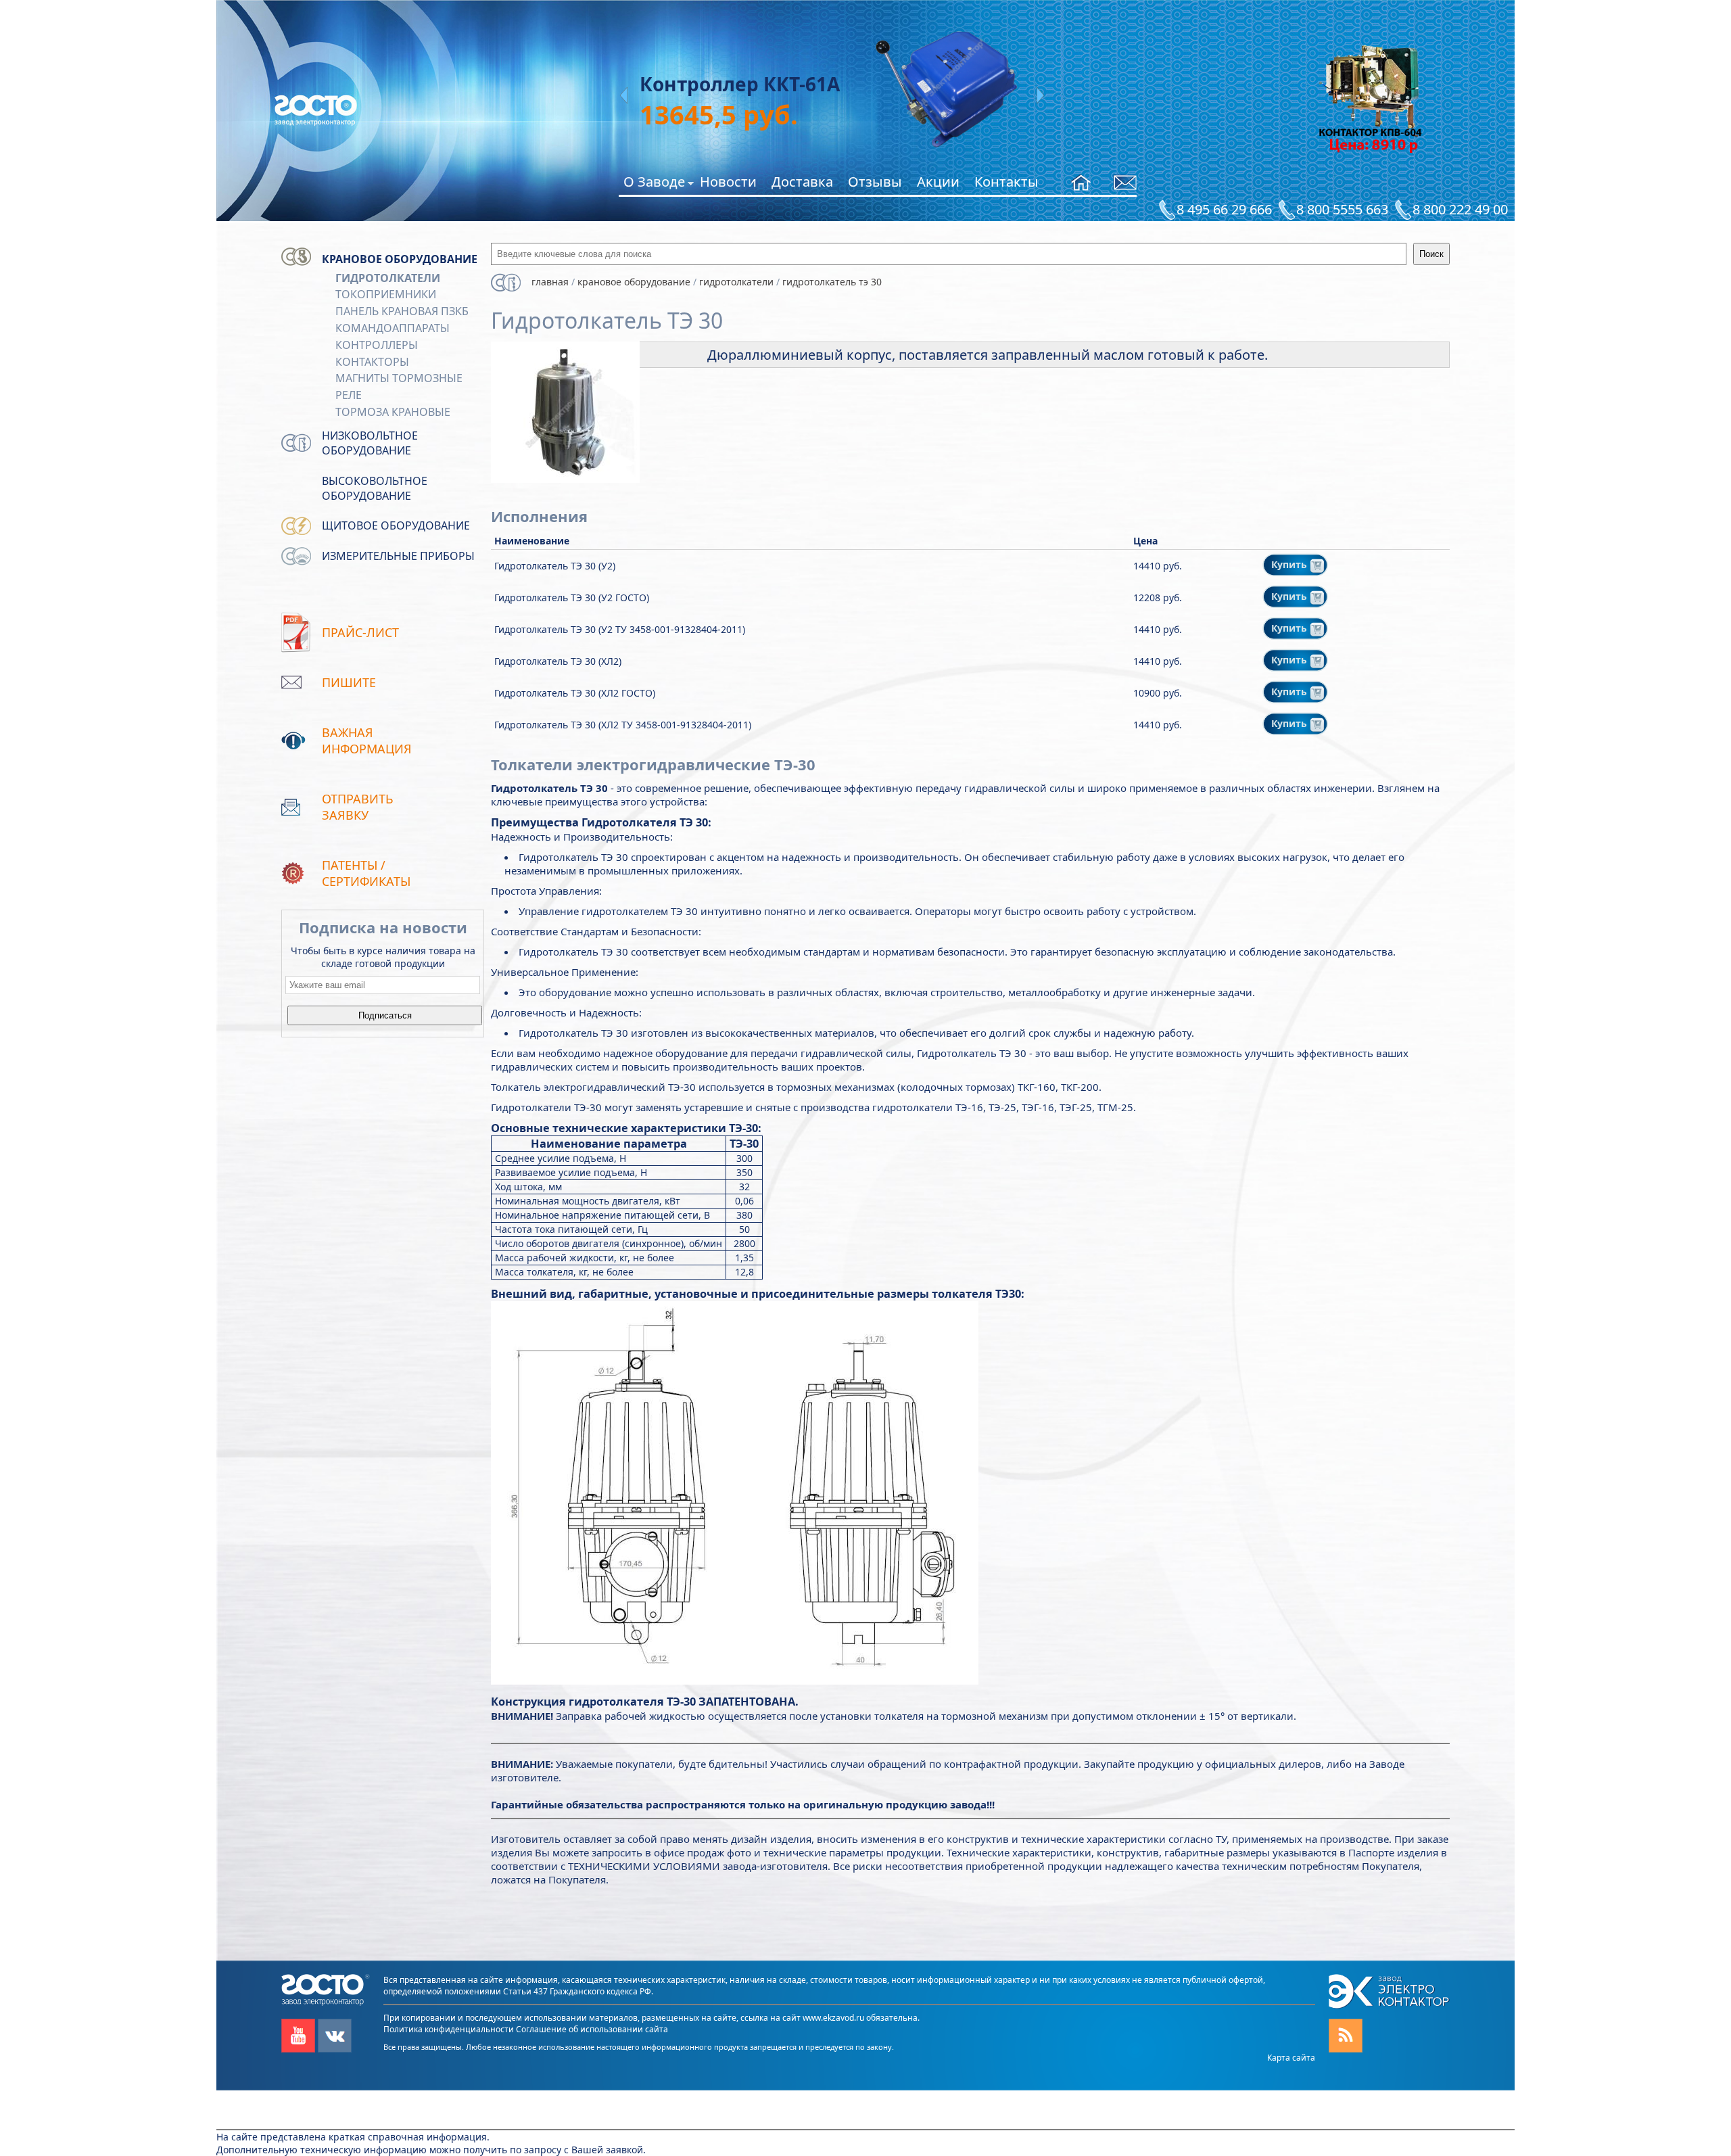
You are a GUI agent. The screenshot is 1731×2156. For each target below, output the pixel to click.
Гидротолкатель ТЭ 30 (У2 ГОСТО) (572, 597)
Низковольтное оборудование (370, 443)
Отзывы (875, 182)
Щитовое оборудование (396, 525)
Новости (728, 182)
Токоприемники (386, 294)
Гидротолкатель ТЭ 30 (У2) (555, 566)
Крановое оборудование (400, 259)
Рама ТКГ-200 (704, 84)
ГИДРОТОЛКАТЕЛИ (388, 278)
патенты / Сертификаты (366, 873)
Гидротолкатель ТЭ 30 (832, 282)
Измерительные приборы (398, 556)
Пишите (349, 682)
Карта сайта (1291, 2058)
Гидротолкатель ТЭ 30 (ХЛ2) (558, 661)
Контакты (1006, 182)
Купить (1290, 564)
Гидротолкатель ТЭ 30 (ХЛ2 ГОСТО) (575, 693)
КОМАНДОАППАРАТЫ (393, 328)
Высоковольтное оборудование (375, 488)
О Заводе (654, 184)
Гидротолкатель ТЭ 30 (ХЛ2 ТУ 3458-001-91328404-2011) (623, 725)
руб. (700, 114)
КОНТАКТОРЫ (372, 362)
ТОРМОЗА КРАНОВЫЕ (393, 412)
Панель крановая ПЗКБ (402, 311)
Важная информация (367, 741)
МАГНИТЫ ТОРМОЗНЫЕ (399, 378)
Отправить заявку (358, 807)
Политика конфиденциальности (449, 2029)
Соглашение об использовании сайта (592, 2029)
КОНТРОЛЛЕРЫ (377, 345)
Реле (349, 395)
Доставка (802, 182)
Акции (938, 182)
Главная (550, 282)
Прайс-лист (360, 632)
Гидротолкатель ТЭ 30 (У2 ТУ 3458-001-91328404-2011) (620, 629)
